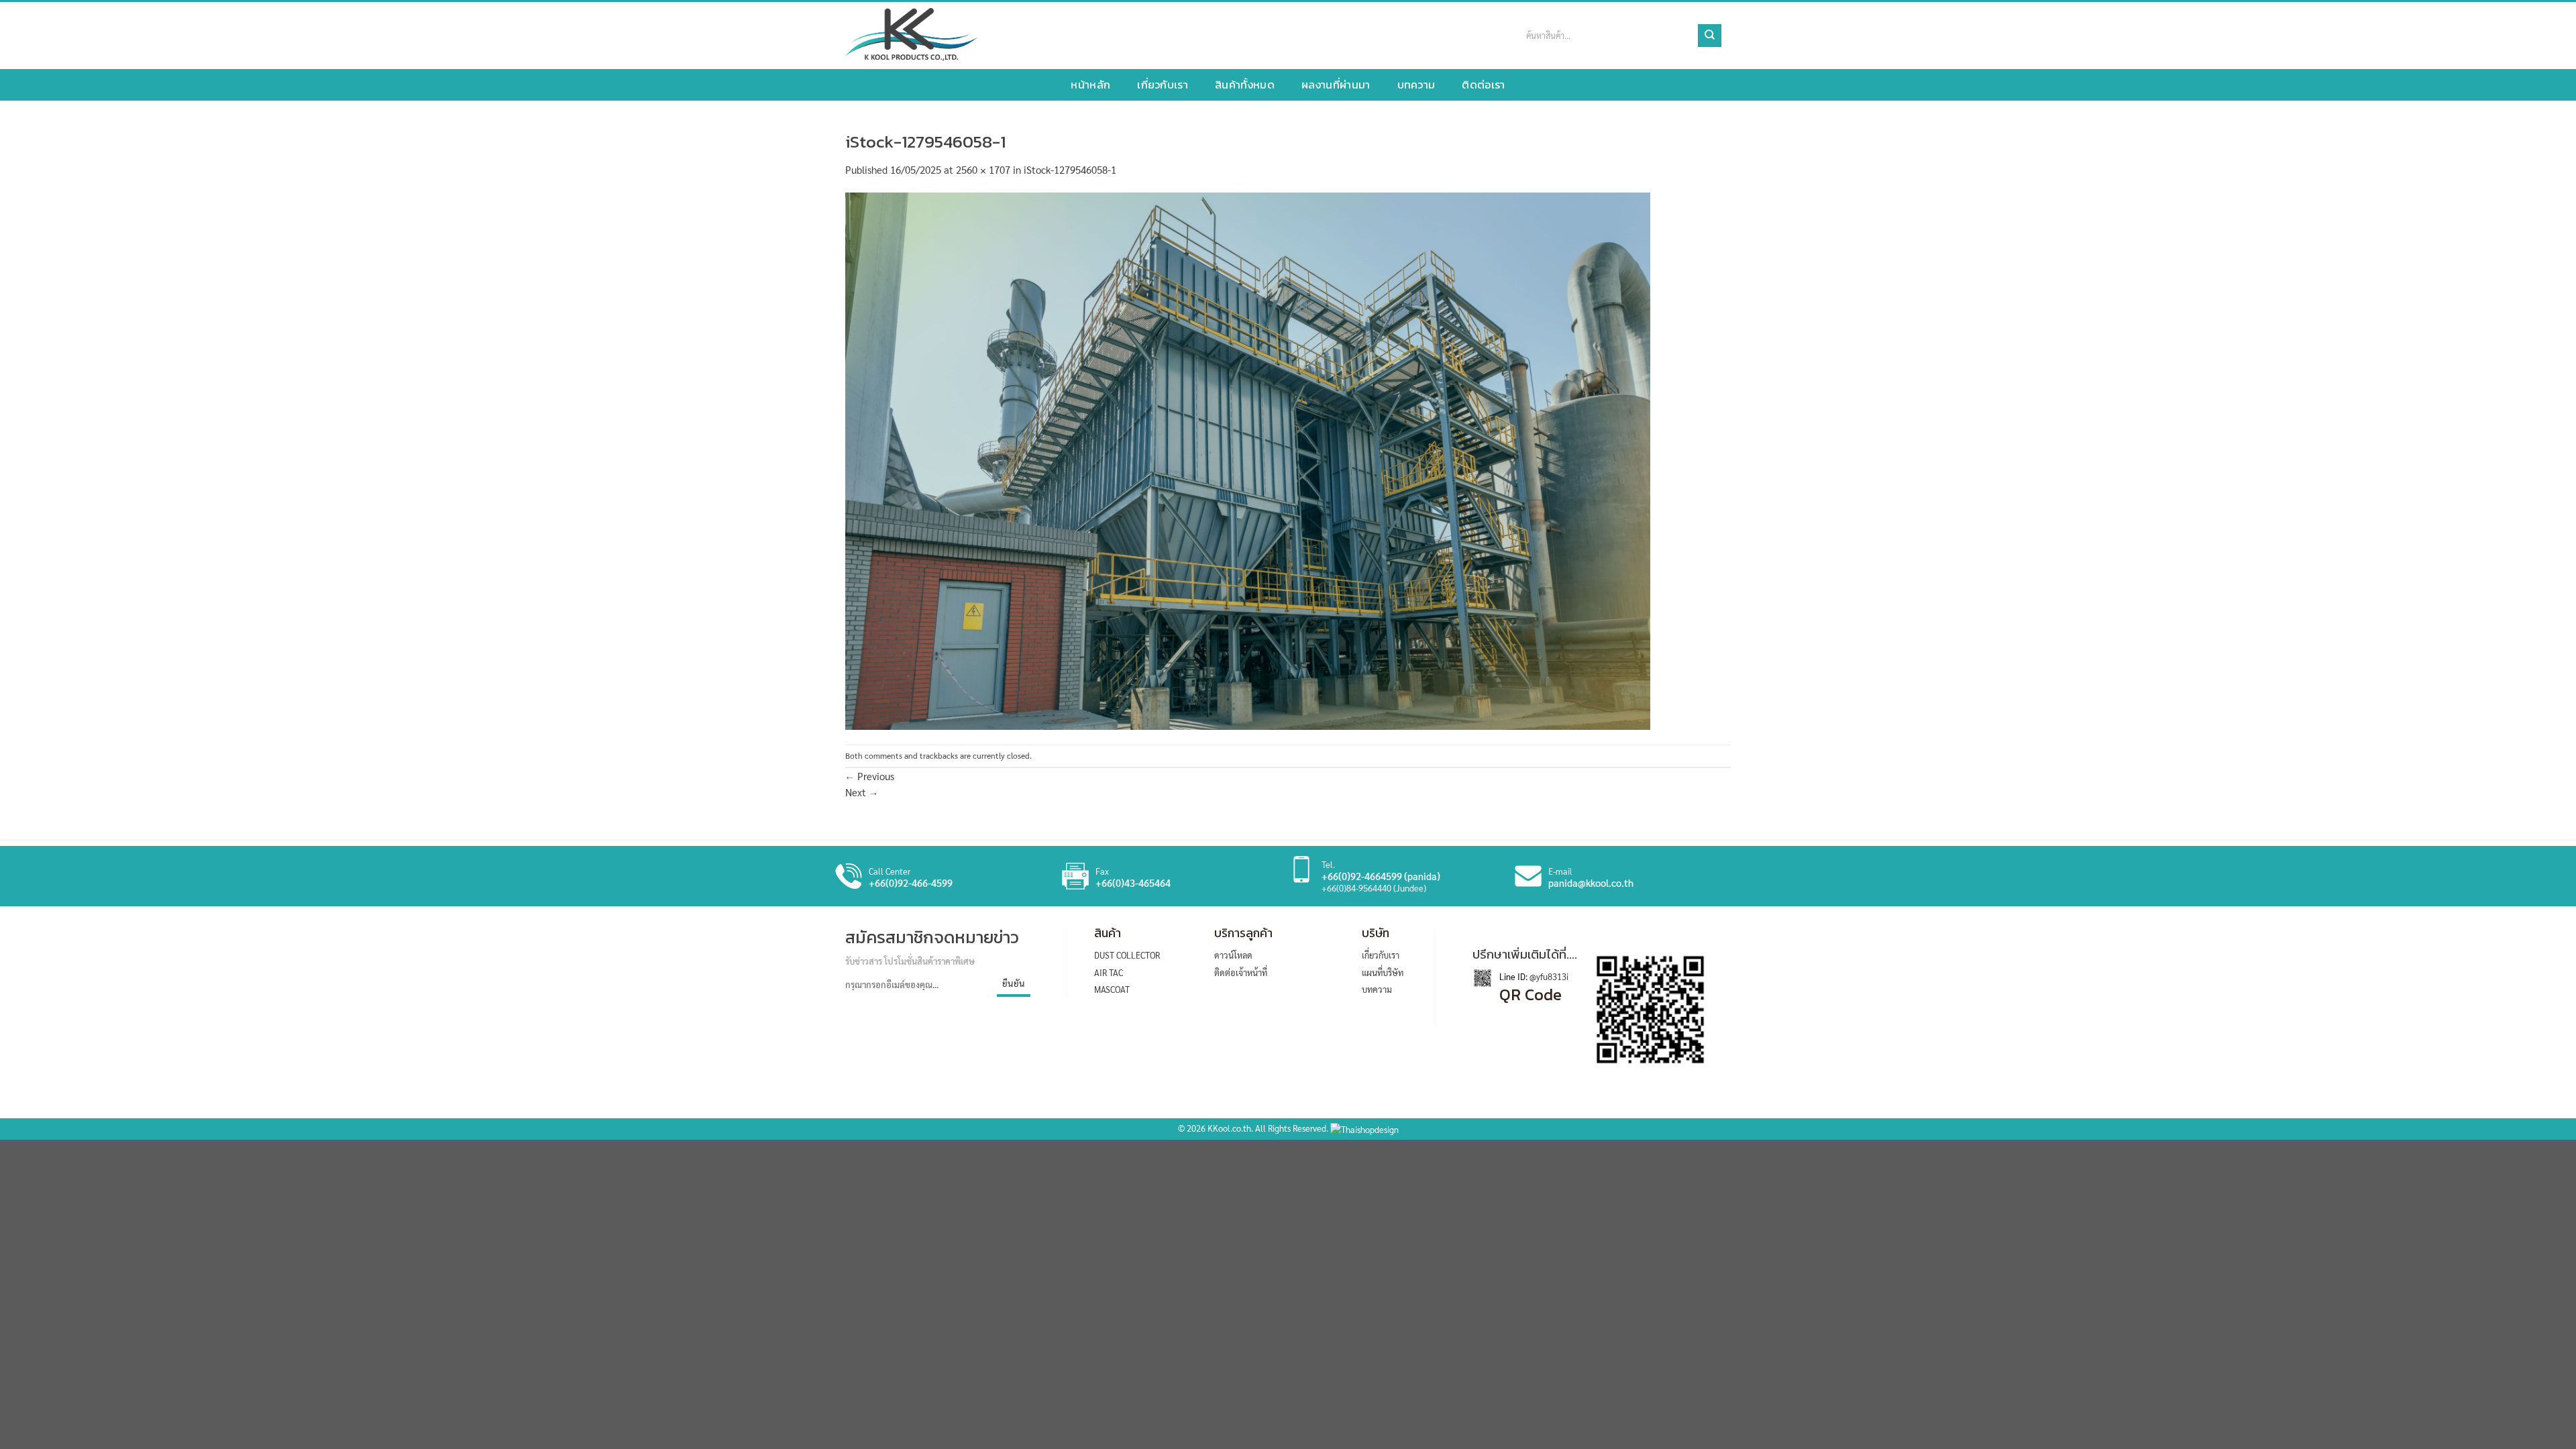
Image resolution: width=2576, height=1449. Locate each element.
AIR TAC (1109, 972)
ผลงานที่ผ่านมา (1336, 85)
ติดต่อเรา (1483, 85)
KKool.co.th (1229, 1128)
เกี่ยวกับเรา (1163, 85)
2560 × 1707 (983, 169)
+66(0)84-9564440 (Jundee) (1374, 888)
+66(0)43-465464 (1133, 883)
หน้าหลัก (1090, 85)
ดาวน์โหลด (1233, 955)
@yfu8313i (1548, 976)
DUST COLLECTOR (1127, 955)
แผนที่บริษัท (1383, 972)
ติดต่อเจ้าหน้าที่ (1241, 972)
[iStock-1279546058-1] (1248, 459)
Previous (870, 776)
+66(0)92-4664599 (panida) (1381, 876)
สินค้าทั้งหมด (1245, 85)
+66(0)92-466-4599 (911, 883)
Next (862, 792)
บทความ (1416, 85)
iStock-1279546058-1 (1070, 169)
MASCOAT (1112, 989)
